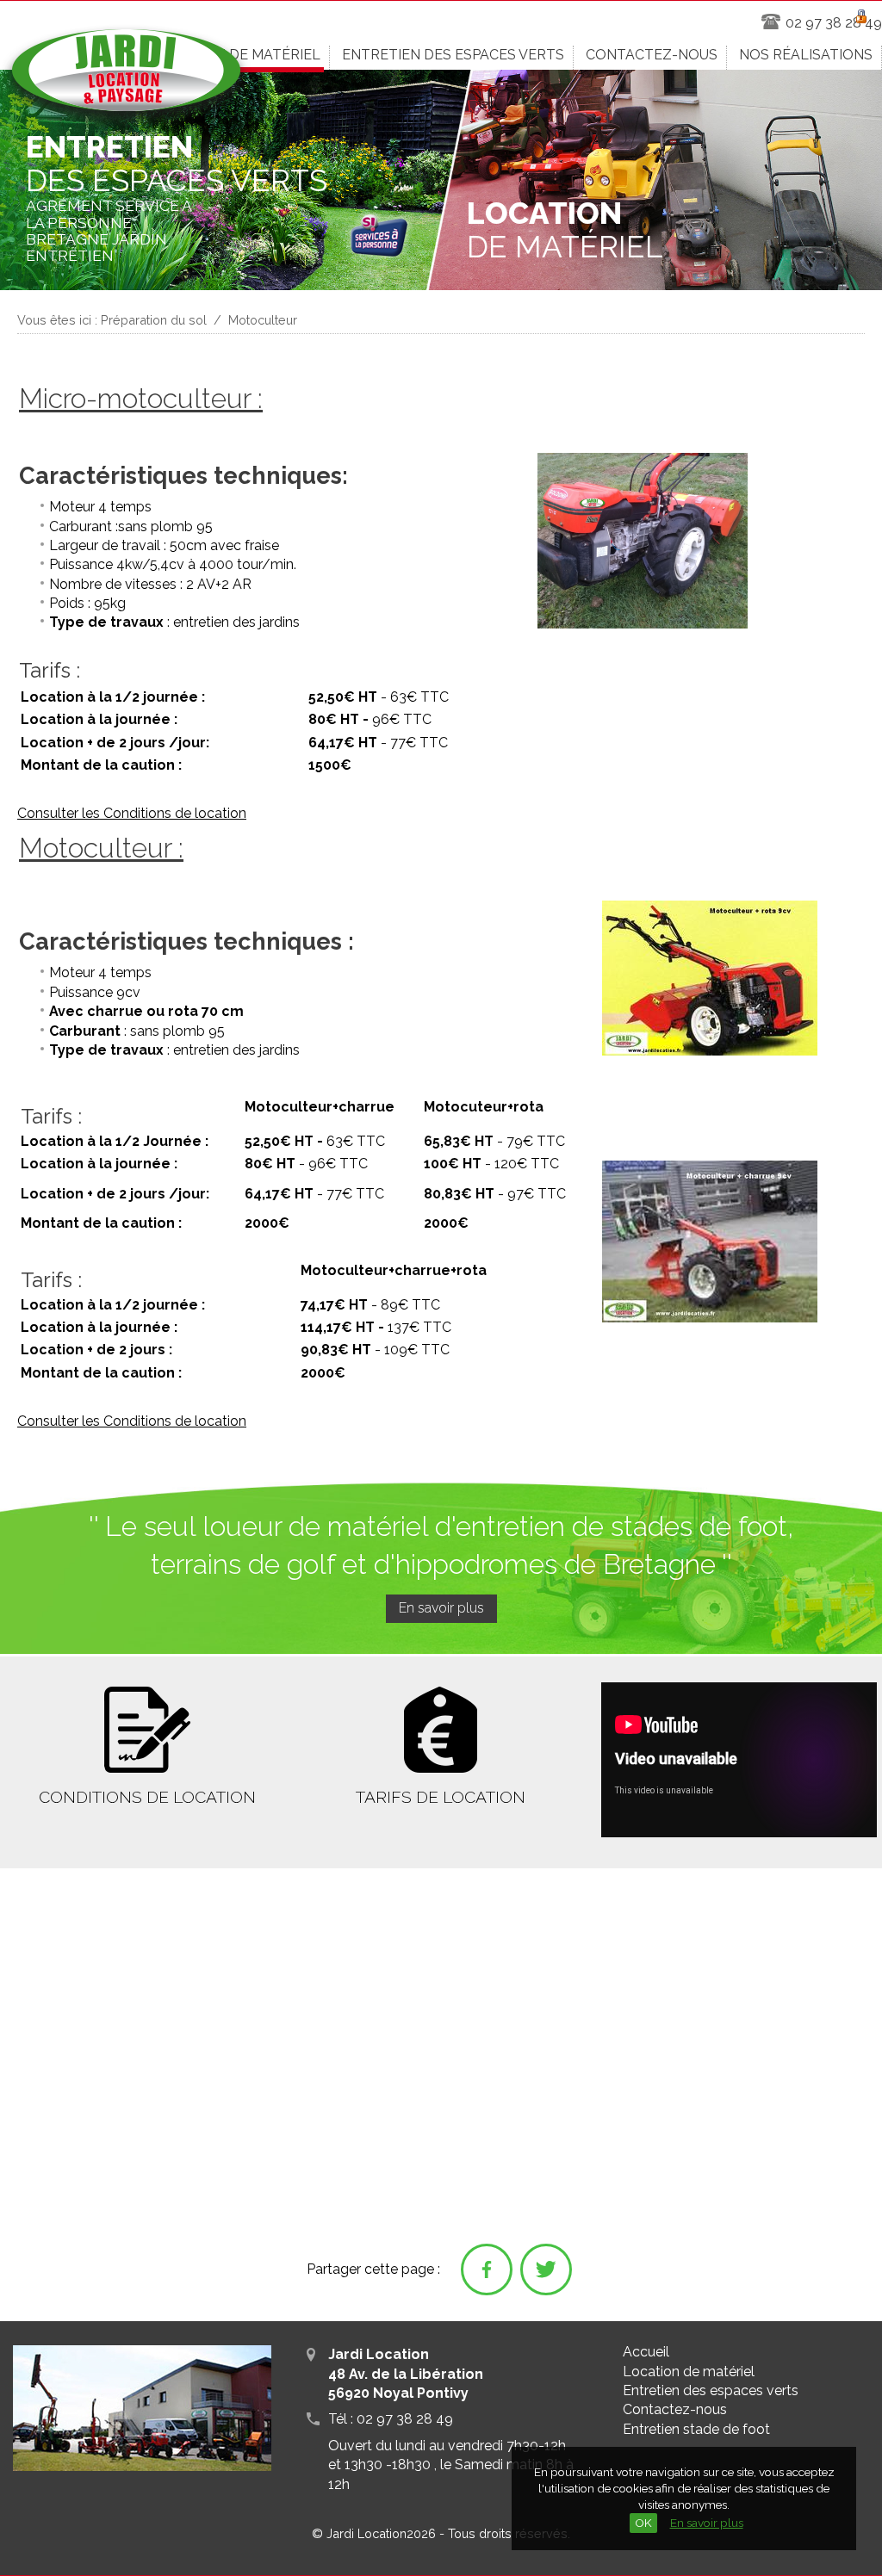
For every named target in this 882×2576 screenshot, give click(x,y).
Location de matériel (689, 2372)
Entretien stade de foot (696, 2429)
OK (643, 2523)
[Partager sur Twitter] (546, 2269)
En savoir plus (707, 2523)
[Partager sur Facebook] (487, 2269)
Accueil (646, 2352)
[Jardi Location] (126, 78)
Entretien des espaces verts (711, 2390)
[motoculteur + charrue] (710, 1319)
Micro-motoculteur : (141, 398)
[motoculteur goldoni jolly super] (710, 1052)
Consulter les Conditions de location (132, 813)
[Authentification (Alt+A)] (861, 13)
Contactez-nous (675, 2409)
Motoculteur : (101, 848)
